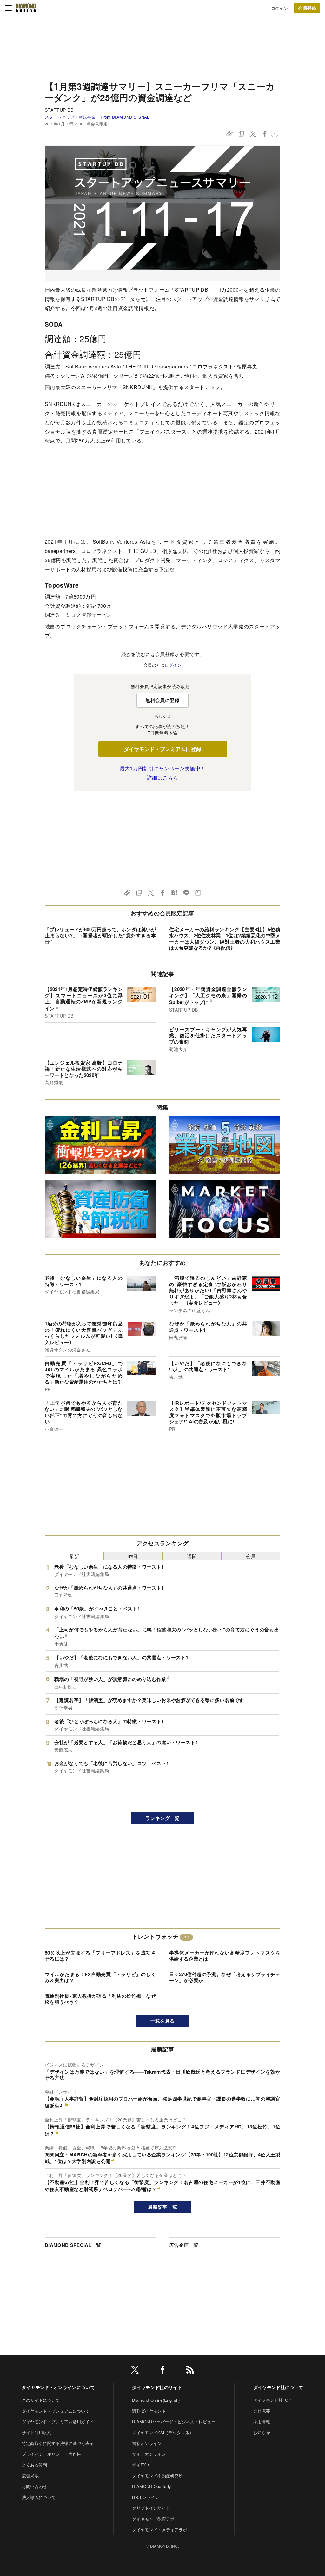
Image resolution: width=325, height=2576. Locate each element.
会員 (251, 1556)
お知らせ (262, 2432)
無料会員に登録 (162, 700)
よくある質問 (35, 2465)
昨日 (133, 1556)
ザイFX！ (141, 2465)
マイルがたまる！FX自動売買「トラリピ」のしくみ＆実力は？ (100, 1977)
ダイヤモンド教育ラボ (153, 2519)
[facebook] (162, 2371)
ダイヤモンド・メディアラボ (159, 2530)
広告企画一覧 (184, 2245)
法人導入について (39, 2497)
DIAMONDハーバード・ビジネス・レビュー (174, 2422)
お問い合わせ (35, 2486)
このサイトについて (41, 2400)
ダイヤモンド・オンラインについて (58, 2387)
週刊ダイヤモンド (149, 2411)
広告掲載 (30, 2476)
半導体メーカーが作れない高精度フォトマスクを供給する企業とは (225, 1956)
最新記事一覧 (162, 2207)
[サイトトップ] (26, 8)
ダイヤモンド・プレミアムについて (56, 2411)
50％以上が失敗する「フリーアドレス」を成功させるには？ (100, 1956)
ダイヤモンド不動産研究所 (157, 2476)
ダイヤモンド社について (278, 2387)
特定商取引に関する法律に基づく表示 (58, 2443)
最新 (74, 1556)
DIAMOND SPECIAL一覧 (73, 2245)
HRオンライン (146, 2497)
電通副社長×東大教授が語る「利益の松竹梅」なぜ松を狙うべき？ (100, 1999)
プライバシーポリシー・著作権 (51, 2454)
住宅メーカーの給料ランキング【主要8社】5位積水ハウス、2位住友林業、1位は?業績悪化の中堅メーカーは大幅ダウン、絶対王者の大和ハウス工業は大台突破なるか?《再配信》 (225, 939)
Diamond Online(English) (156, 2400)
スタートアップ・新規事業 (70, 117)
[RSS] (190, 2371)
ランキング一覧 (162, 1818)
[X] (135, 2371)
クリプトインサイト (151, 2508)
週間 (192, 1556)
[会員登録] (307, 8)
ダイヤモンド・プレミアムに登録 (163, 749)
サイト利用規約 (37, 2432)
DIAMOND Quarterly (152, 2486)
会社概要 (262, 2411)
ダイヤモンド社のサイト (157, 2387)
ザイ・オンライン (149, 2454)
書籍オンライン (147, 2443)
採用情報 (262, 2422)
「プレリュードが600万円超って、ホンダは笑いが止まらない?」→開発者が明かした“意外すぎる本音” (100, 936)
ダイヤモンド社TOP (272, 2400)
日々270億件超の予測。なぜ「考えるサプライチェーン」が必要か (225, 1977)
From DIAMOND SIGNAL (125, 117)
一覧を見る (163, 2021)
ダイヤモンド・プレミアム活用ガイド (58, 2422)
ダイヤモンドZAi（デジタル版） (163, 2432)
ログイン (279, 8)
